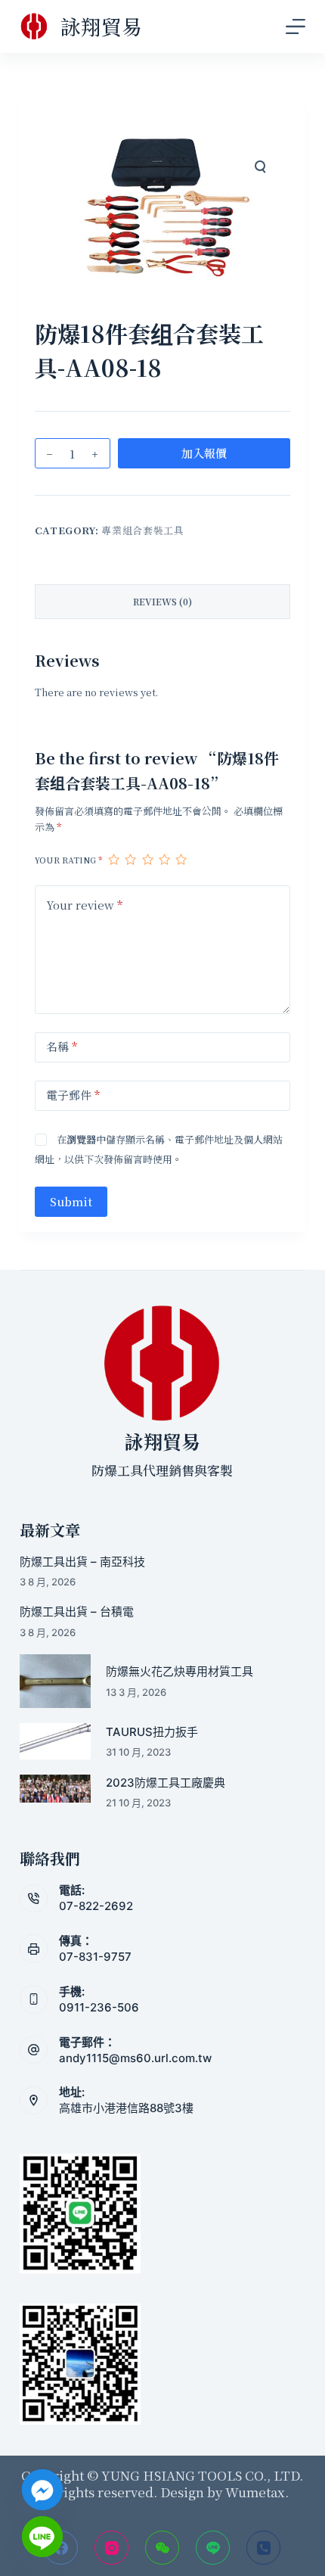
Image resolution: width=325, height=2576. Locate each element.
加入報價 (204, 453)
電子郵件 (73, 1095)
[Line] (213, 2548)
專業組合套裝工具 (142, 530)
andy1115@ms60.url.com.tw (135, 2058)
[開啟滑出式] (296, 26)
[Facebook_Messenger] (42, 2490)
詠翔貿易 (101, 26)
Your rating (68, 860)
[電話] (263, 2548)
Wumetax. (257, 2492)
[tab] (162, 602)
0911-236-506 (99, 2007)
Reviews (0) (162, 601)
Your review (84, 905)
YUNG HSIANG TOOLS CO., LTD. (201, 2475)
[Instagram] (111, 2548)
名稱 (62, 1046)
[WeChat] (162, 2548)
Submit (71, 1201)
